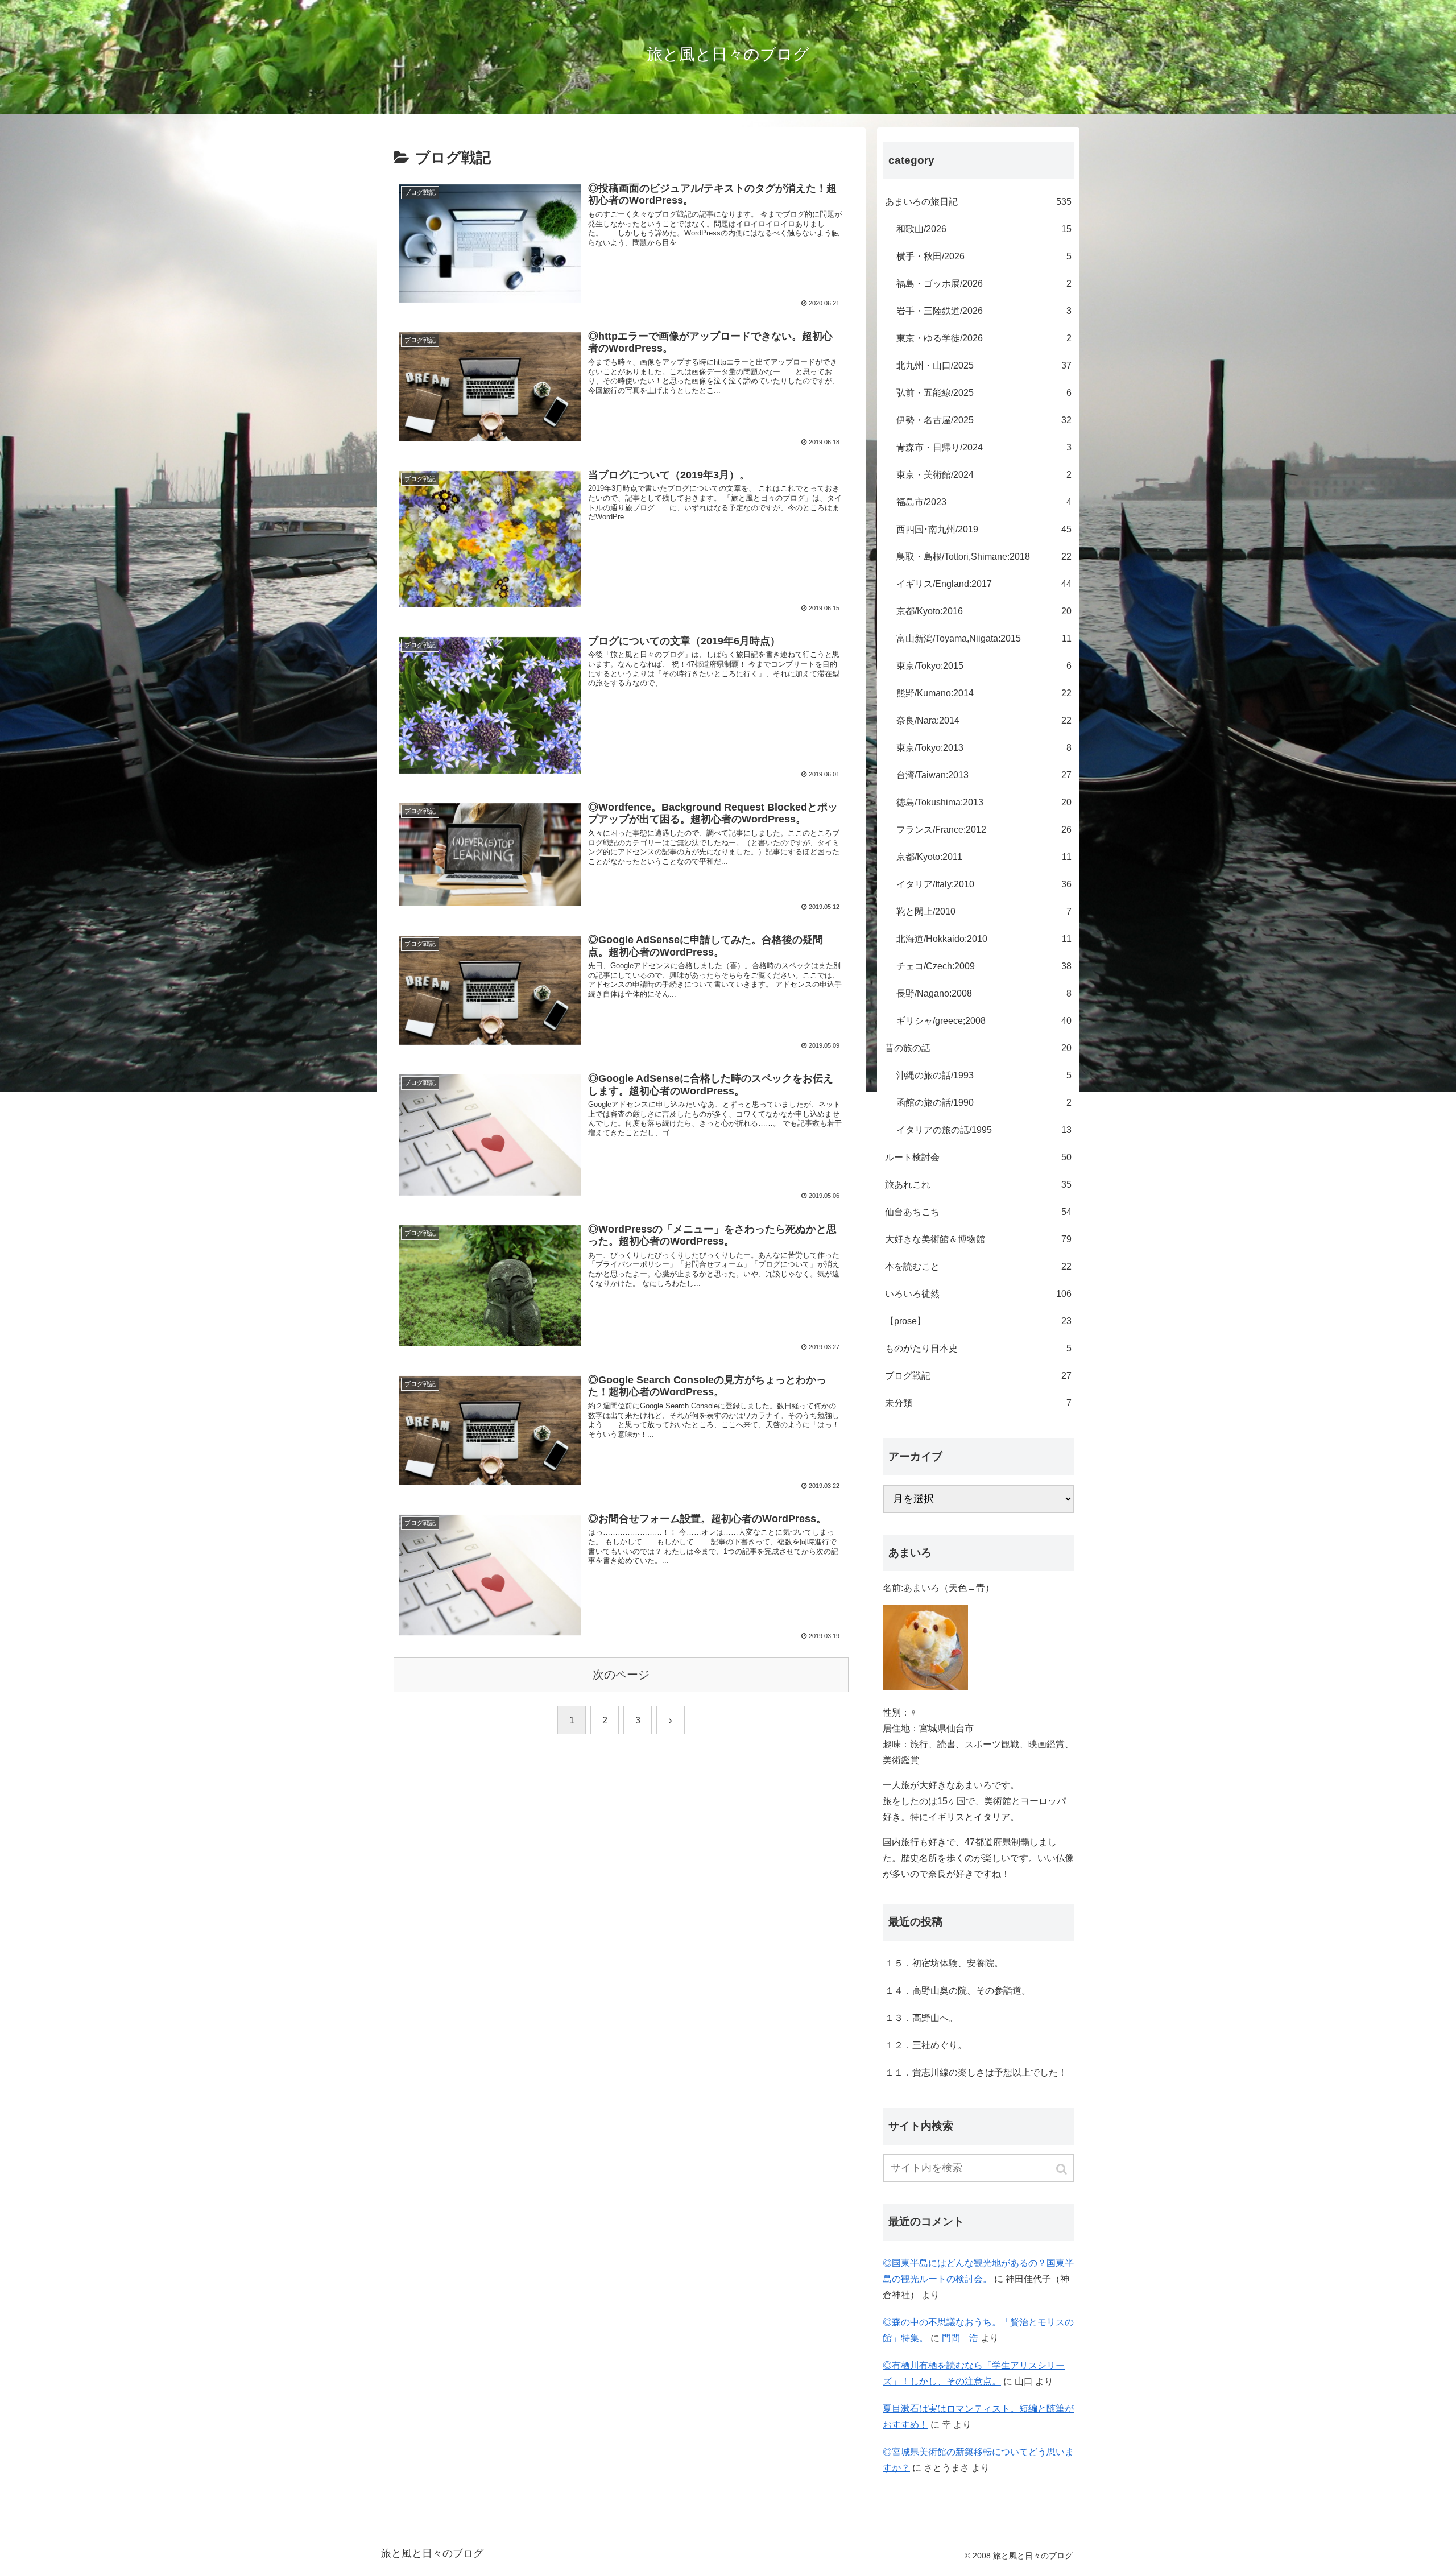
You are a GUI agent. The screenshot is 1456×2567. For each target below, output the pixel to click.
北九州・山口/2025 (984, 365)
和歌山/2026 (984, 229)
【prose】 (978, 1321)
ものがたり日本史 (978, 1348)
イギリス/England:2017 (984, 584)
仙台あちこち (978, 1212)
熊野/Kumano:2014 (984, 693)
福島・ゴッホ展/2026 (984, 284)
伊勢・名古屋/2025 (984, 420)
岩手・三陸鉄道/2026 (984, 311)
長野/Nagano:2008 (984, 993)
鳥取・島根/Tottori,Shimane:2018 (984, 557)
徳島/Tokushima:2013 (984, 802)
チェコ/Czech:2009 (984, 966)
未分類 (978, 1403)
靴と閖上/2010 (984, 912)
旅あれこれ (978, 1185)
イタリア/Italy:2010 (984, 884)
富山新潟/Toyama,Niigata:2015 (984, 638)
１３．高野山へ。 (921, 2018)
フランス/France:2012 (984, 830)
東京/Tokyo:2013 (984, 748)
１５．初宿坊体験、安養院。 (944, 1963)
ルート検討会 (978, 1157)
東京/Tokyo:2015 (984, 666)
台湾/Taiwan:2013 (984, 775)
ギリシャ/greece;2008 (984, 1021)
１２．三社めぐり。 (926, 2045)
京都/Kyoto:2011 (984, 857)
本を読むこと (978, 1266)
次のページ (621, 1675)
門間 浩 (960, 2338)
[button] (1062, 2169)
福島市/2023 (984, 502)
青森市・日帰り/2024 (984, 447)
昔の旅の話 (978, 1048)
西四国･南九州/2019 (984, 529)
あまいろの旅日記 (978, 202)
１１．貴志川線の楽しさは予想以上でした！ (976, 2072)
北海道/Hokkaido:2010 (984, 939)
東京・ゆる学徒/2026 (984, 338)
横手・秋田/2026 (984, 256)
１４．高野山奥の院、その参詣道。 (958, 1991)
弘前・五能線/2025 (984, 393)
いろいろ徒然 (978, 1294)
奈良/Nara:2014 (984, 720)
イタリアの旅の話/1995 (984, 1130)
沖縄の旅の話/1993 (984, 1075)
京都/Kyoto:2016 (984, 611)
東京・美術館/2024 (984, 475)
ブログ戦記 (978, 1376)
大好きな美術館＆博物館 (978, 1239)
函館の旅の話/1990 (984, 1103)
